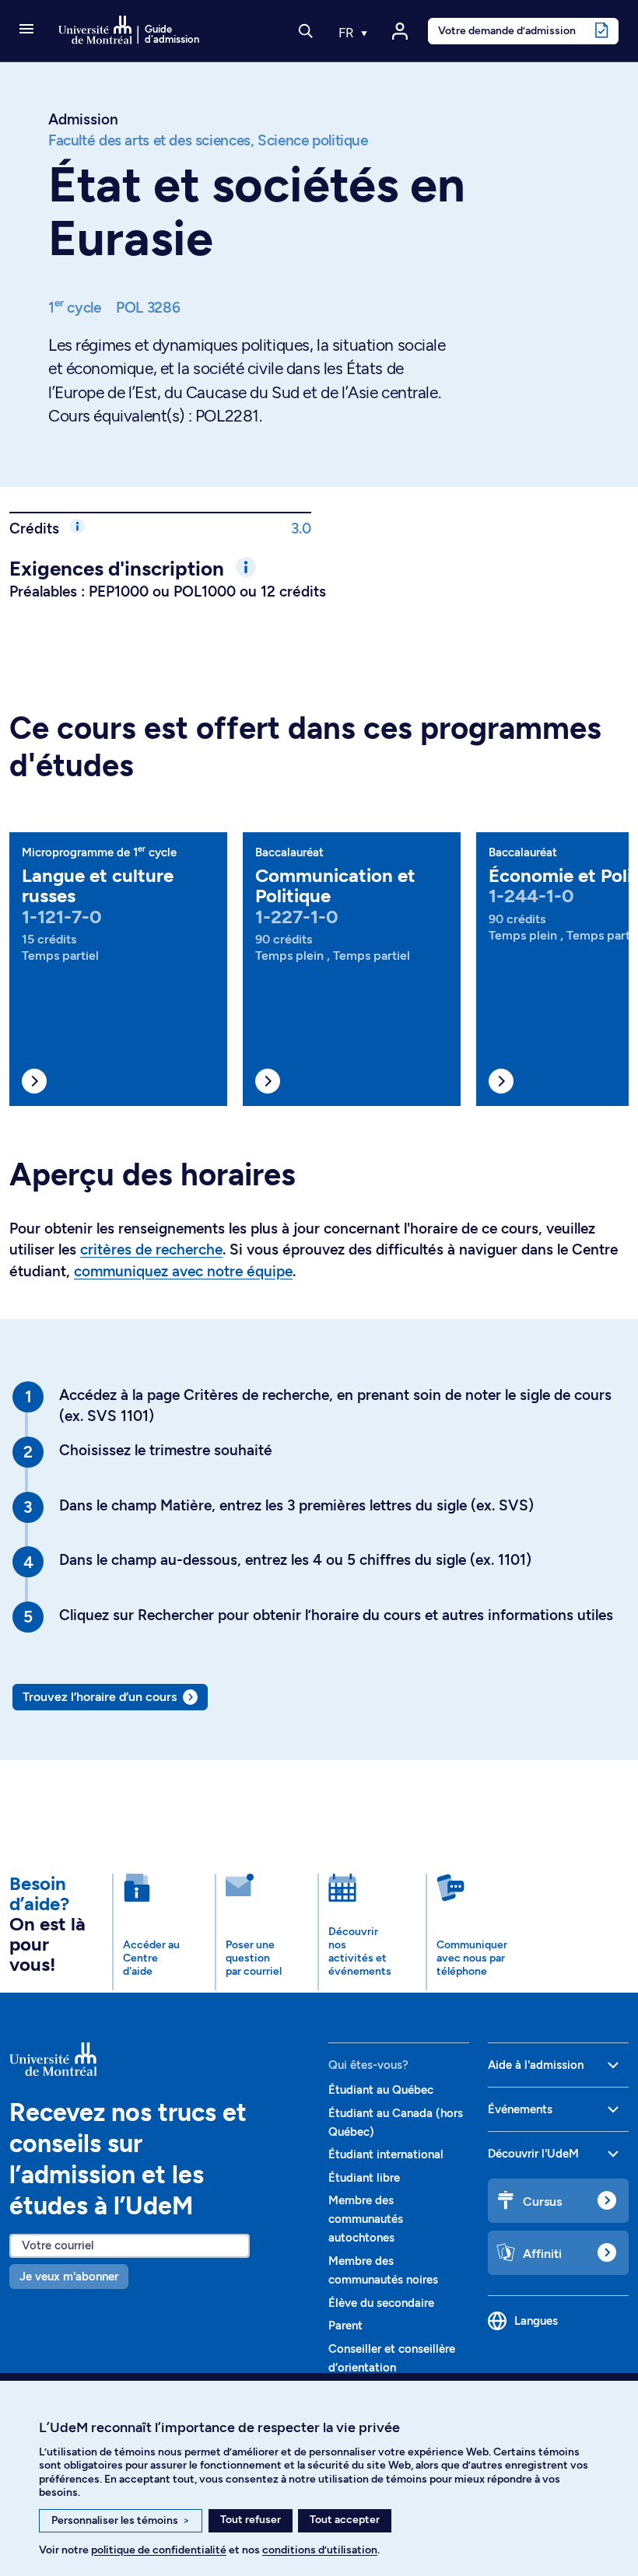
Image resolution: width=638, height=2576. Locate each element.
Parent (345, 2326)
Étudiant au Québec (381, 2090)
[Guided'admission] (159, 2060)
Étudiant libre (364, 2178)
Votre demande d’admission (507, 30)
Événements (520, 2109)
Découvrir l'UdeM (533, 2154)
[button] (26, 30)
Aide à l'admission (536, 2065)
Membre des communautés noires (383, 2270)
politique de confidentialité (159, 2550)
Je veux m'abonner (69, 2277)
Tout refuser (251, 2520)
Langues (536, 2321)
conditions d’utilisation (320, 2550)
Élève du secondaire (381, 2303)
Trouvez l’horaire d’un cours (100, 1697)
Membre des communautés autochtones (366, 2219)
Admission (83, 119)
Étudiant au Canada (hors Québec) (396, 2123)
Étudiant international (386, 2154)
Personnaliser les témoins (121, 2520)
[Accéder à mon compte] (400, 31)
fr (348, 33)
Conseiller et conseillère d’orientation (392, 2358)
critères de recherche (151, 1249)
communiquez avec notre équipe (183, 1271)
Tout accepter (345, 2520)
